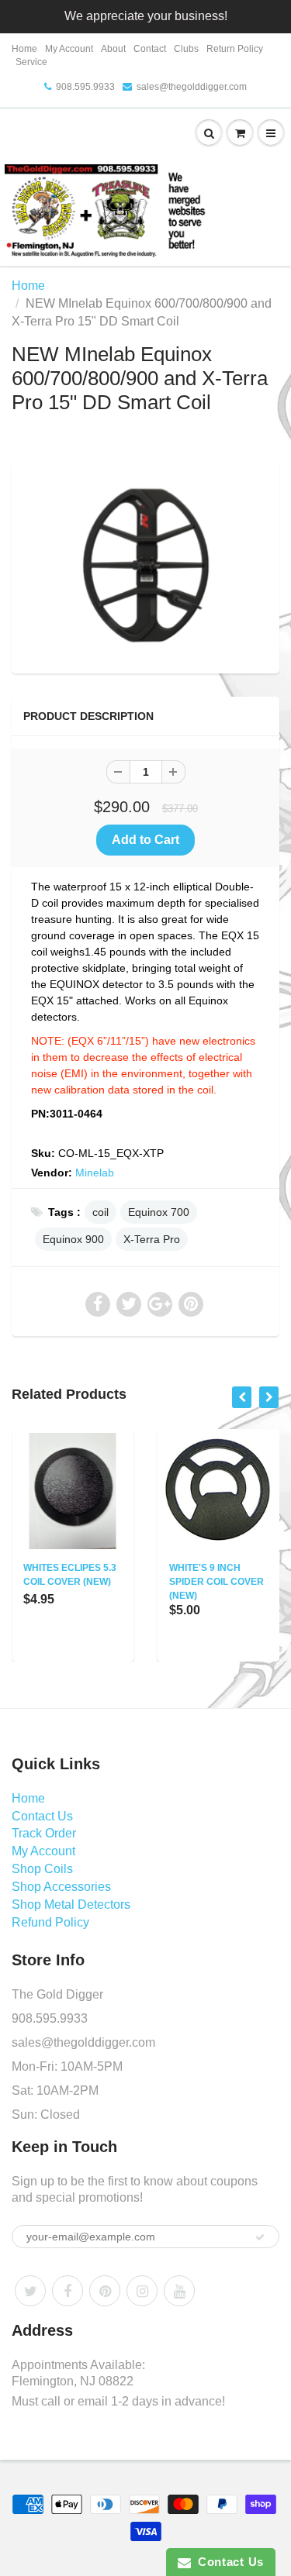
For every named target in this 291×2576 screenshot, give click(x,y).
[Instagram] (142, 2291)
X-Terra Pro (152, 1239)
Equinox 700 (159, 1212)
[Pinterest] (105, 2291)
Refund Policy (50, 1922)
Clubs (186, 49)
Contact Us (42, 1816)
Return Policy (235, 49)
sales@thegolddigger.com (192, 87)
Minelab (95, 1173)
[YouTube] (179, 2291)
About (113, 49)
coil (100, 1212)
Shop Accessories (61, 1887)
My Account (69, 49)
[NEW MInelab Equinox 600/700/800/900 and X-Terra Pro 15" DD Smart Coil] (145, 565)
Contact (150, 49)
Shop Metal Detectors (71, 1904)
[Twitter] (30, 2291)
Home (24, 49)
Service (31, 62)
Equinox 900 (73, 1239)
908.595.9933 (85, 87)
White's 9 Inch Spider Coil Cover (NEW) (217, 1582)
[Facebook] (68, 2291)
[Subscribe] (260, 2237)
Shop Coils (42, 1869)
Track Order (44, 1833)
